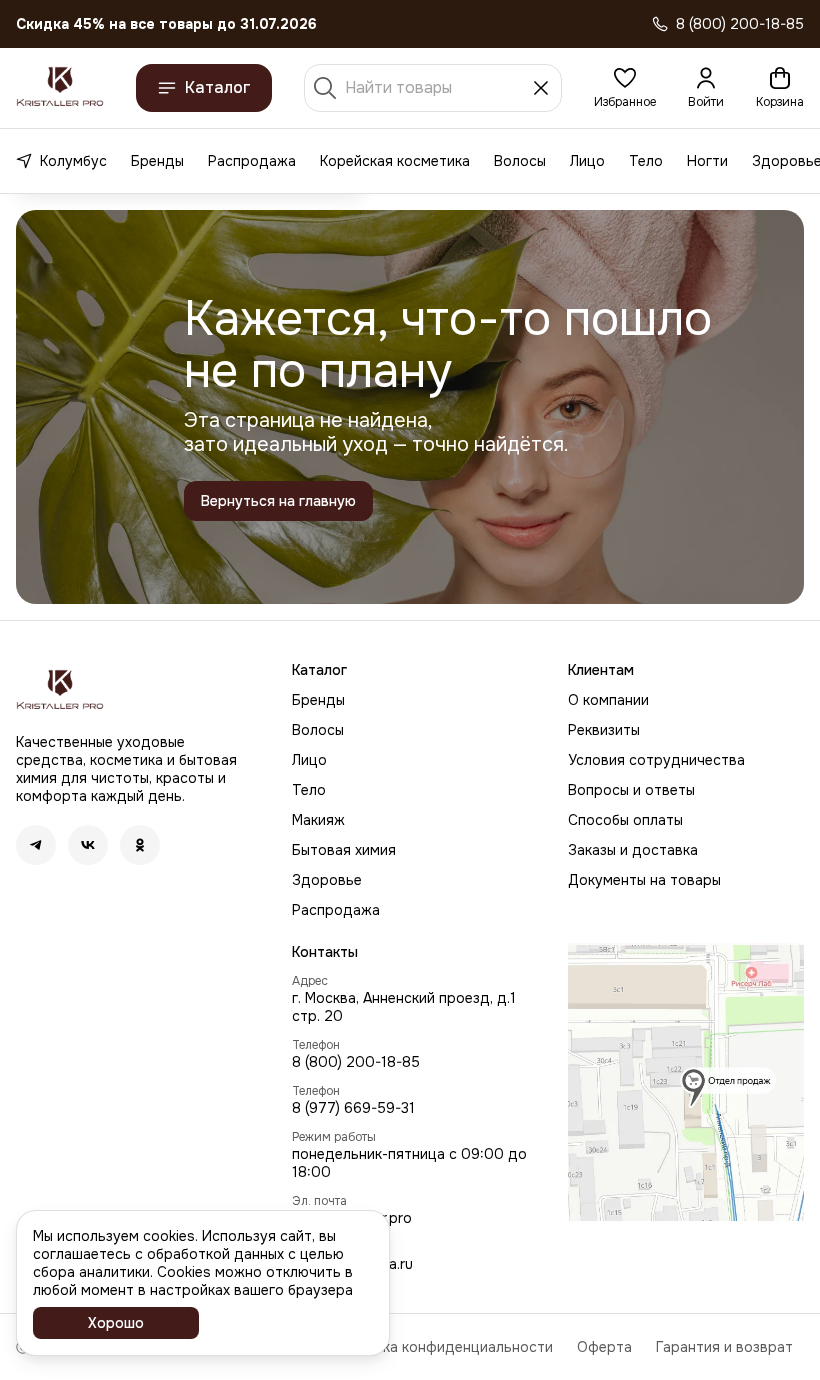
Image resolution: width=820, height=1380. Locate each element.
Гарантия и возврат (724, 1347)
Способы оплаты (625, 820)
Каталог (218, 87)
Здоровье (327, 880)
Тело (646, 161)
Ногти (707, 161)
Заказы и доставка (633, 850)
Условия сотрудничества (656, 760)
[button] (625, 88)
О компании (608, 700)
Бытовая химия (344, 850)
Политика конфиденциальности (442, 1347)
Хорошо (116, 1323)
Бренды (157, 161)
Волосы (520, 161)
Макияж (318, 820)
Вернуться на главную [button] (278, 501)
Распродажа (252, 161)
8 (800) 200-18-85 (356, 1062)
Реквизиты (604, 730)
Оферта (604, 1347)
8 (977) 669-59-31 (353, 1108)
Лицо (587, 161)
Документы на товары (644, 880)
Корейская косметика (395, 161)
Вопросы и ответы (631, 790)
